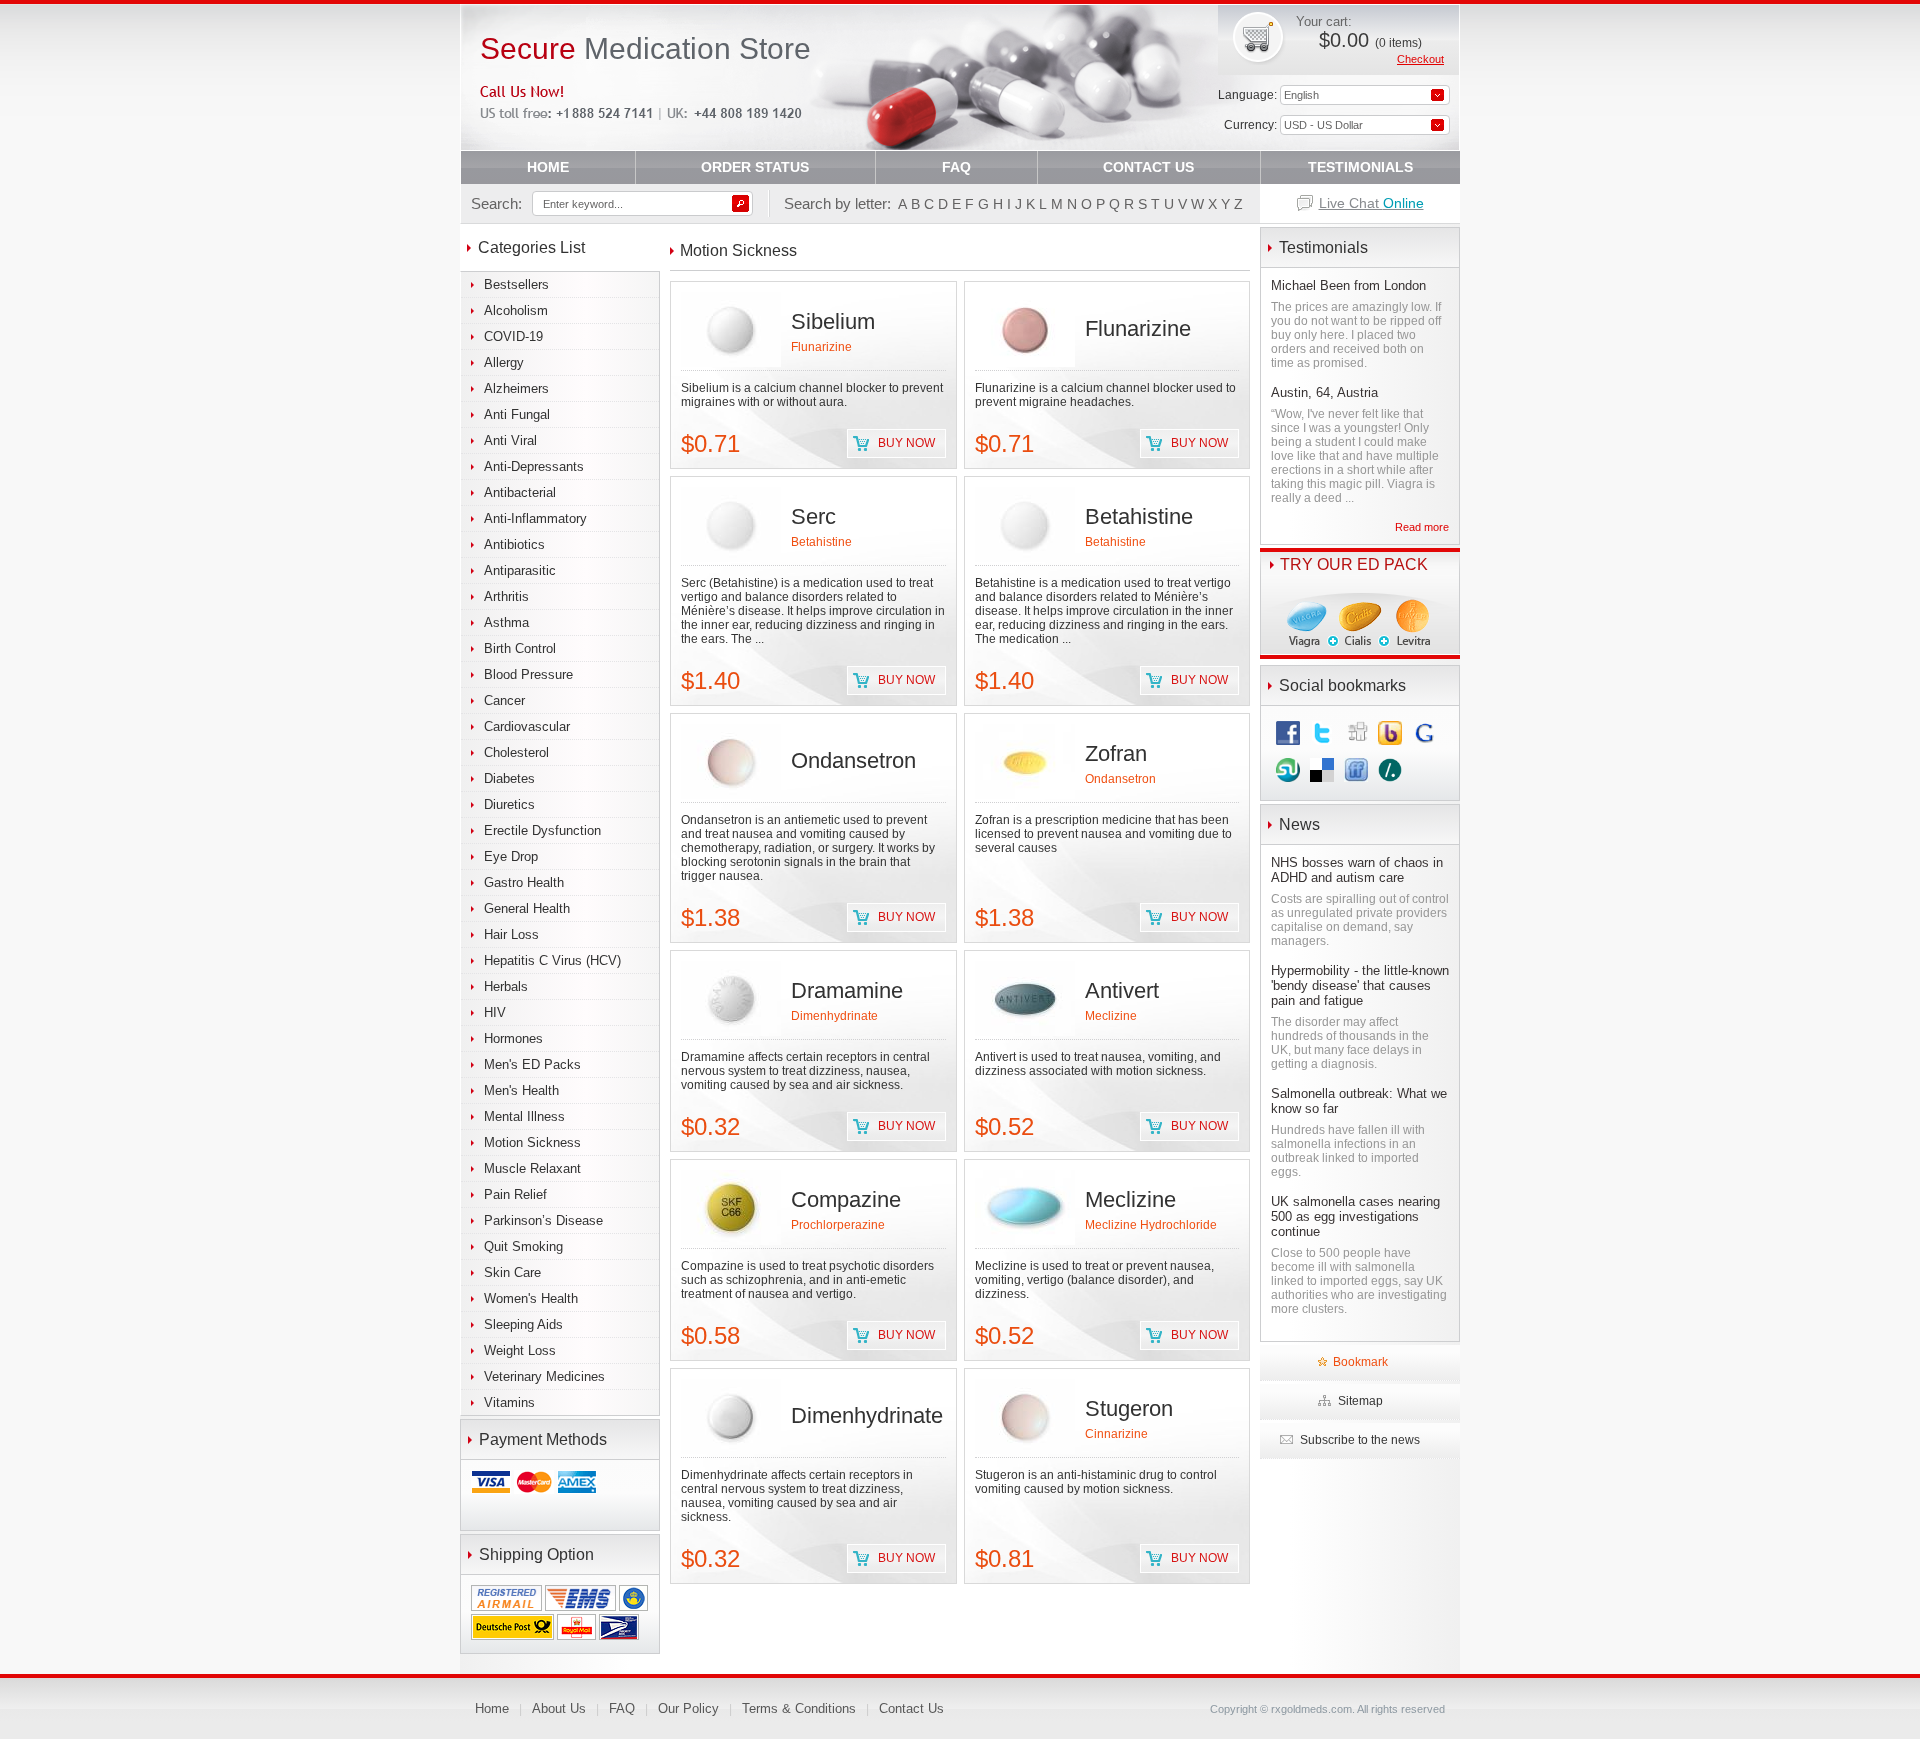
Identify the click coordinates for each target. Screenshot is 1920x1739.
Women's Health (531, 1298)
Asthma (506, 622)
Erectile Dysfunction (542, 830)
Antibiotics (514, 544)
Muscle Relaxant (532, 1168)
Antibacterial (520, 492)
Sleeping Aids (523, 1324)
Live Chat (1371, 203)
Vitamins (509, 1402)
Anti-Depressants (534, 466)
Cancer (504, 700)
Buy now (906, 443)
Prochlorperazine (838, 1225)
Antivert (1122, 990)
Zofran (1116, 753)
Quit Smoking (523, 1246)
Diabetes (509, 778)
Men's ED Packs (532, 1064)
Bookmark (1360, 1362)
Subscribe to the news (1360, 1440)
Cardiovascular (527, 726)
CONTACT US (1148, 167)
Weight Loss (520, 1350)
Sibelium (833, 321)
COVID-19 (513, 336)
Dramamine (847, 990)
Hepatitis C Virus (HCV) (552, 960)
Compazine (846, 1199)
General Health (527, 908)
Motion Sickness (532, 1142)
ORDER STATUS (755, 167)
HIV (495, 1012)
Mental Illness (524, 1116)
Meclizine (1111, 1016)
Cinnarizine (1116, 1434)
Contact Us (911, 1708)
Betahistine (821, 542)
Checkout (1420, 59)
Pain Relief (515, 1194)
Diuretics (509, 804)
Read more (1422, 527)
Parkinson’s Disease (543, 1220)
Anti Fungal (517, 414)
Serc (813, 516)
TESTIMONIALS (1360, 167)
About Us (559, 1708)
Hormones (513, 1038)
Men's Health (521, 1090)
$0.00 (1370, 40)
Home (492, 1708)
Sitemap (1360, 1401)
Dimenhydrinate (834, 1016)
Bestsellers (516, 284)
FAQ (956, 167)
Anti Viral (510, 440)
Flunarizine (821, 347)
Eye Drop (511, 856)
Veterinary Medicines (544, 1376)
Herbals (506, 986)
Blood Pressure (528, 674)
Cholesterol (516, 752)
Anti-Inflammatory (535, 518)
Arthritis (506, 596)
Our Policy (688, 1708)
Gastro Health (524, 882)
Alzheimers (516, 388)
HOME (548, 167)
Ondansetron (853, 760)
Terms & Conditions (799, 1708)
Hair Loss (511, 934)
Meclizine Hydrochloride (1151, 1225)
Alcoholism (516, 310)
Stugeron (1129, 1408)
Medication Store (645, 48)
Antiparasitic (520, 570)
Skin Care (512, 1272)
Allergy (504, 362)
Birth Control (520, 648)
